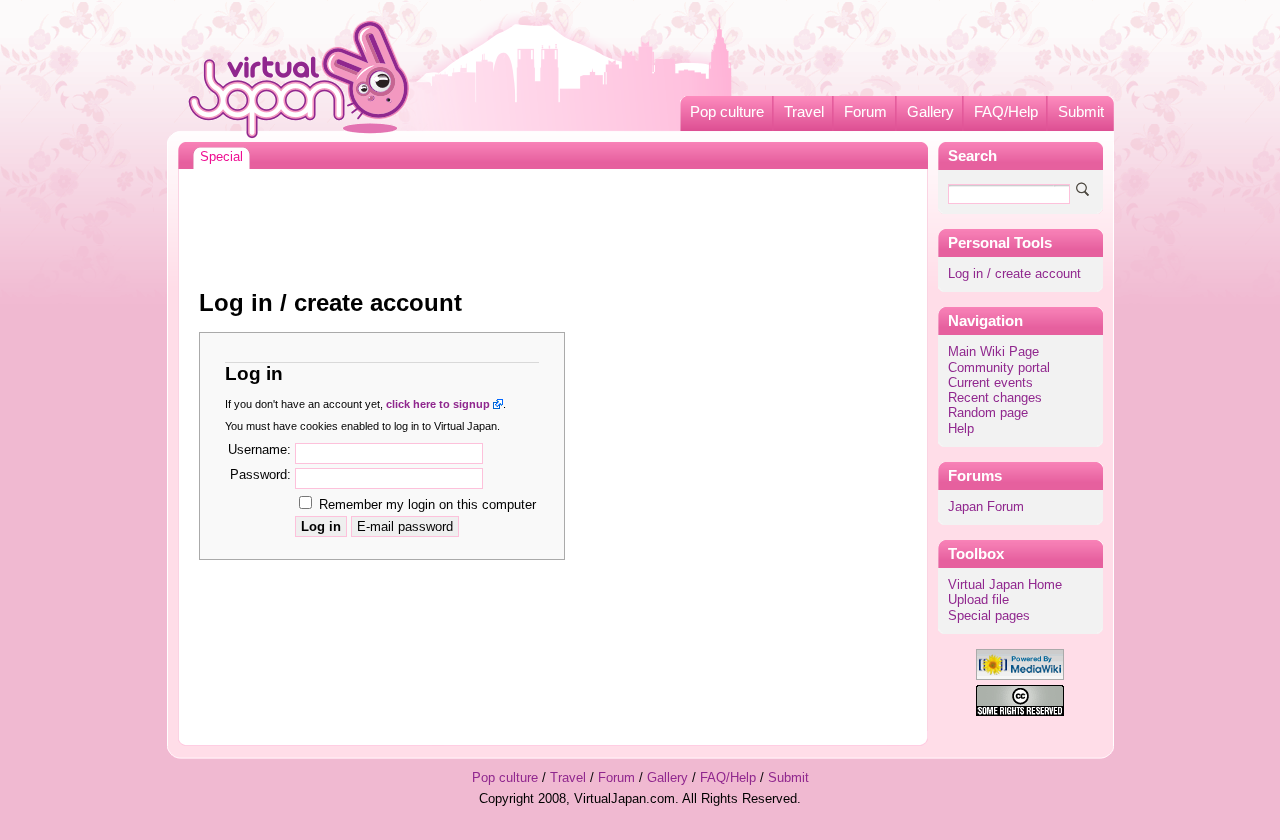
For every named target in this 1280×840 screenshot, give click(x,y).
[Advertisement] (553, 224)
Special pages (989, 616)
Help (961, 429)
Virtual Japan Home (1005, 585)
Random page (988, 413)
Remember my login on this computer (427, 505)
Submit (1081, 112)
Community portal (999, 368)
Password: (260, 475)
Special (221, 157)
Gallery (930, 112)
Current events (990, 383)
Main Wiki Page (993, 352)
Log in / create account (1014, 274)
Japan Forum (986, 507)
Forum (865, 112)
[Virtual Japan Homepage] (299, 78)
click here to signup (438, 404)
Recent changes (995, 398)
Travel (804, 112)
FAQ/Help (1006, 112)
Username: (259, 450)
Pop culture (727, 112)
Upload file (978, 600)
